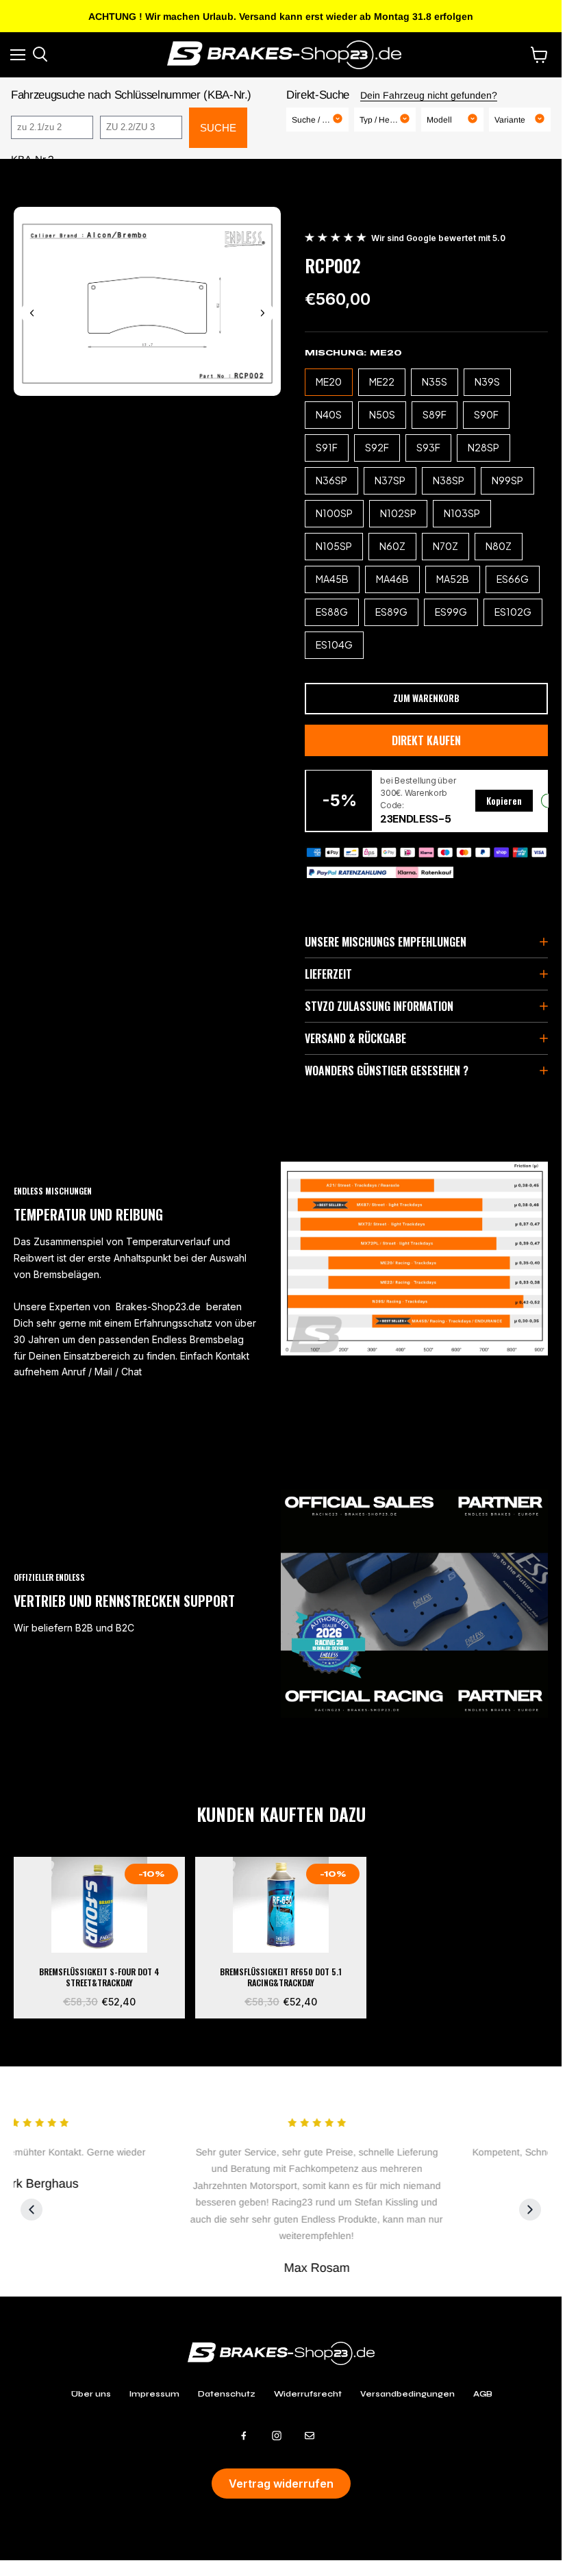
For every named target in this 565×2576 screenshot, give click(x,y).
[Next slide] (262, 313)
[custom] (244, 2436)
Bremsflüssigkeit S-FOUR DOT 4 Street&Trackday (99, 1978)
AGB (483, 2394)
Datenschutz (227, 2394)
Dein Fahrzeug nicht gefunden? (429, 95)
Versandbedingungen (407, 2394)
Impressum (154, 2394)
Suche (218, 128)
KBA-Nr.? (32, 159)
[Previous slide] (32, 313)
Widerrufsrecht (308, 2394)
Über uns (91, 2394)
